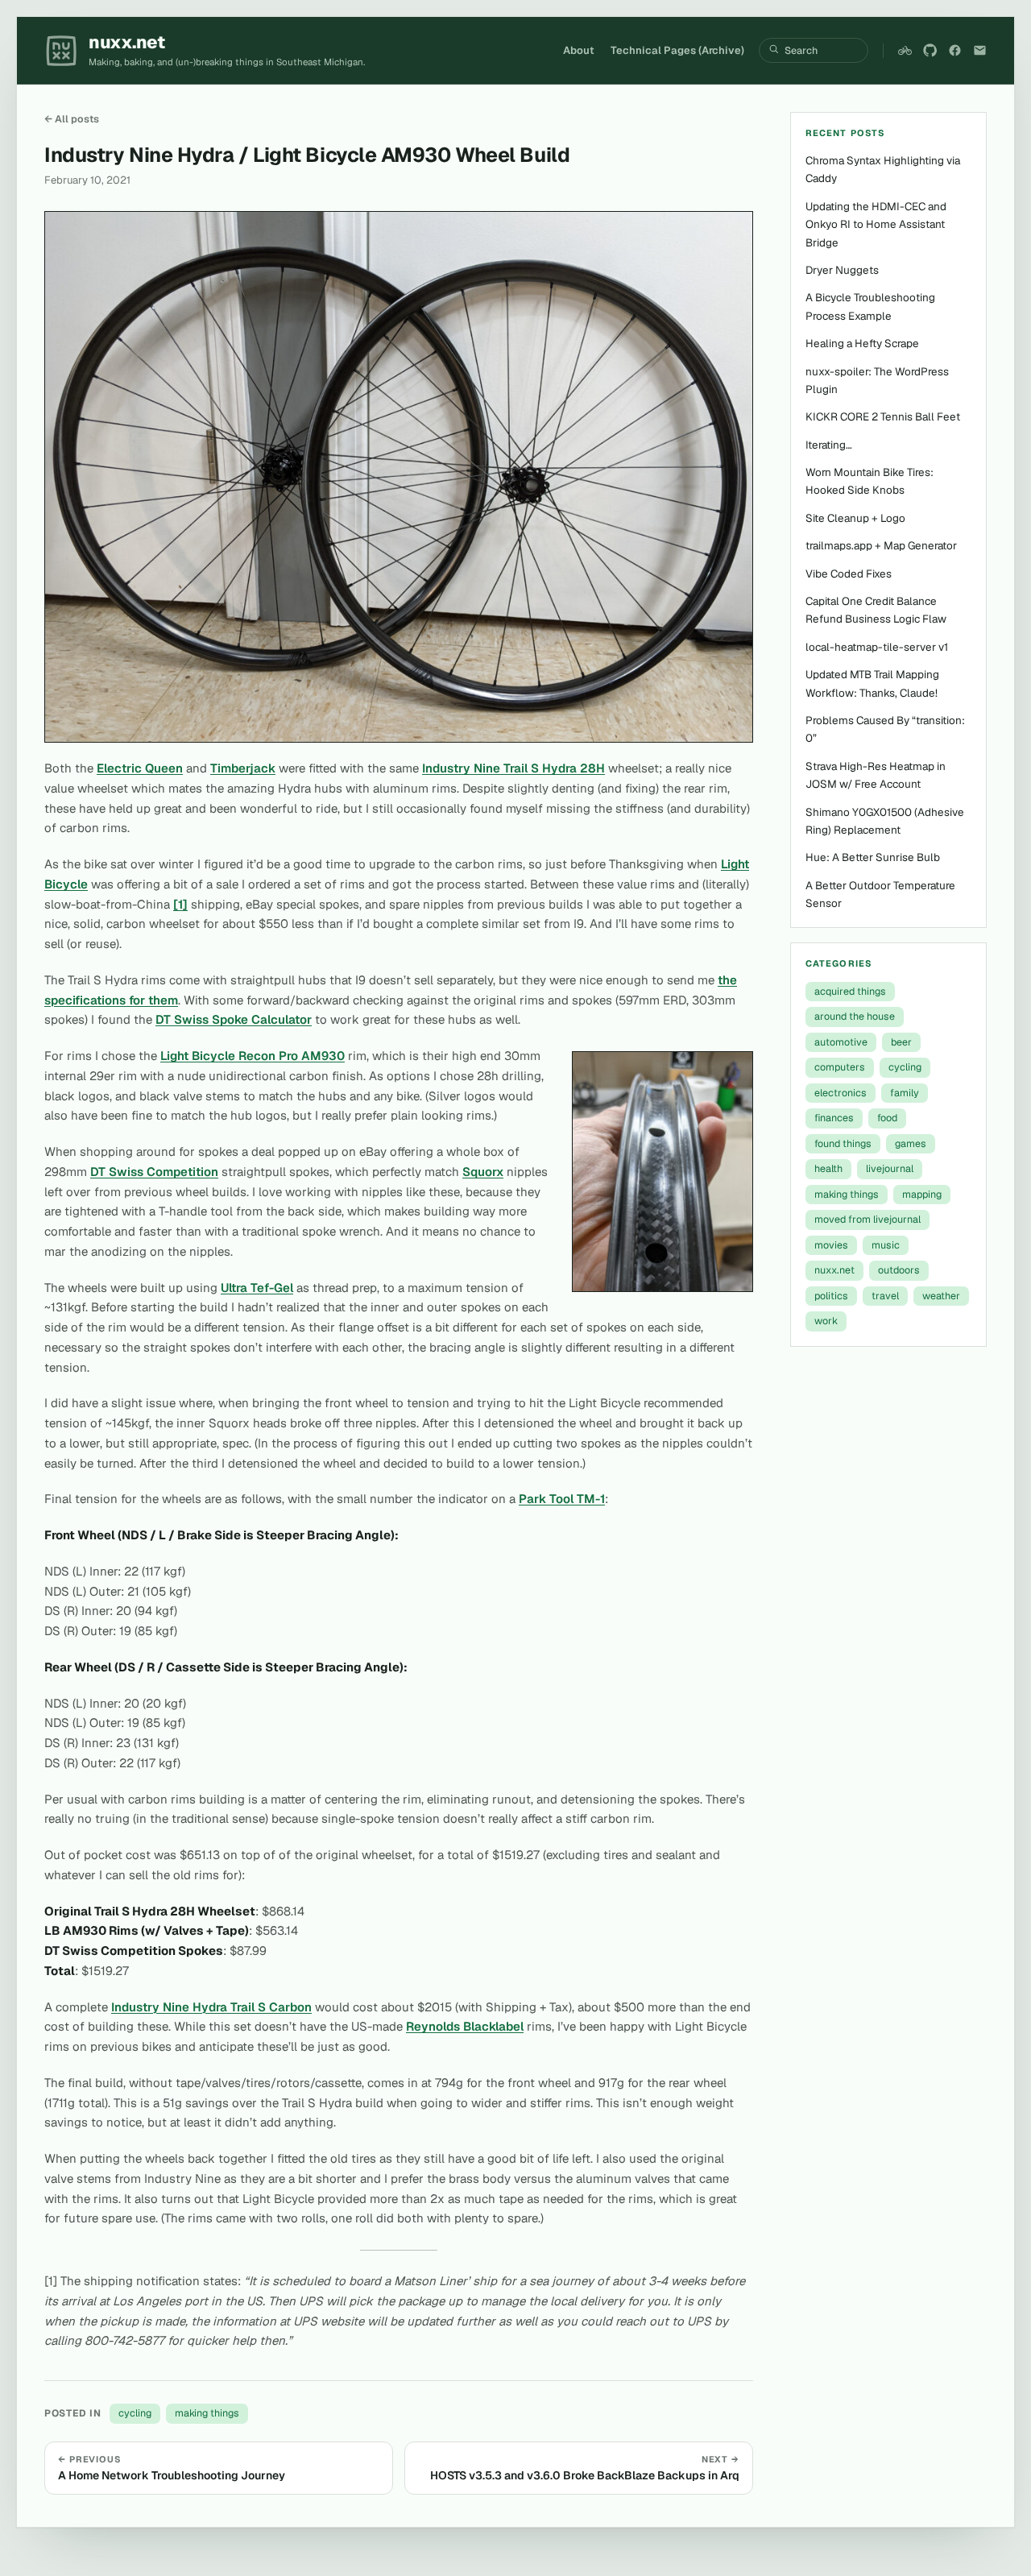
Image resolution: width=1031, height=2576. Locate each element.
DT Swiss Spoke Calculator (234, 1019)
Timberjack (243, 768)
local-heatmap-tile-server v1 (877, 647)
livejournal (890, 1168)
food (887, 1118)
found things (843, 1143)
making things (207, 2413)
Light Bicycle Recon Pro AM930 (253, 1056)
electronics (841, 1093)
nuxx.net (834, 1270)
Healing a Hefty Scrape (862, 343)
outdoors (899, 1270)
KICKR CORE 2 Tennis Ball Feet (883, 416)
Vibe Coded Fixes (849, 574)
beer (901, 1042)
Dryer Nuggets (842, 270)
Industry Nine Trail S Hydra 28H (513, 768)
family (905, 1093)
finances (834, 1118)
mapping (922, 1194)
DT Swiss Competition (154, 1172)
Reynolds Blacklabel (465, 2026)
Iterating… (829, 445)
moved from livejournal (867, 1219)
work (826, 1321)
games (911, 1143)
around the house (855, 1016)
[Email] (980, 50)
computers (840, 1067)
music (886, 1245)
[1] (180, 904)
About (579, 50)
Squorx (483, 1172)
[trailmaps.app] (905, 50)
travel (885, 1296)
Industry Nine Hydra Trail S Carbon (211, 2007)
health (828, 1168)
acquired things (850, 991)
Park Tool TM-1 (562, 1499)
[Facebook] (955, 50)
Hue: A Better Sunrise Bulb (873, 857)
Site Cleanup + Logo (855, 518)
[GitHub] (930, 50)
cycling (135, 2413)
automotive (841, 1042)
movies (831, 1245)
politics (831, 1296)
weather (941, 1296)
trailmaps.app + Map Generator (881, 545)
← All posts (72, 119)
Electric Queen (140, 768)
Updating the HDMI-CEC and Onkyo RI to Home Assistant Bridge (876, 224)
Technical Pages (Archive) (677, 50)
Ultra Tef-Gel (257, 1288)
